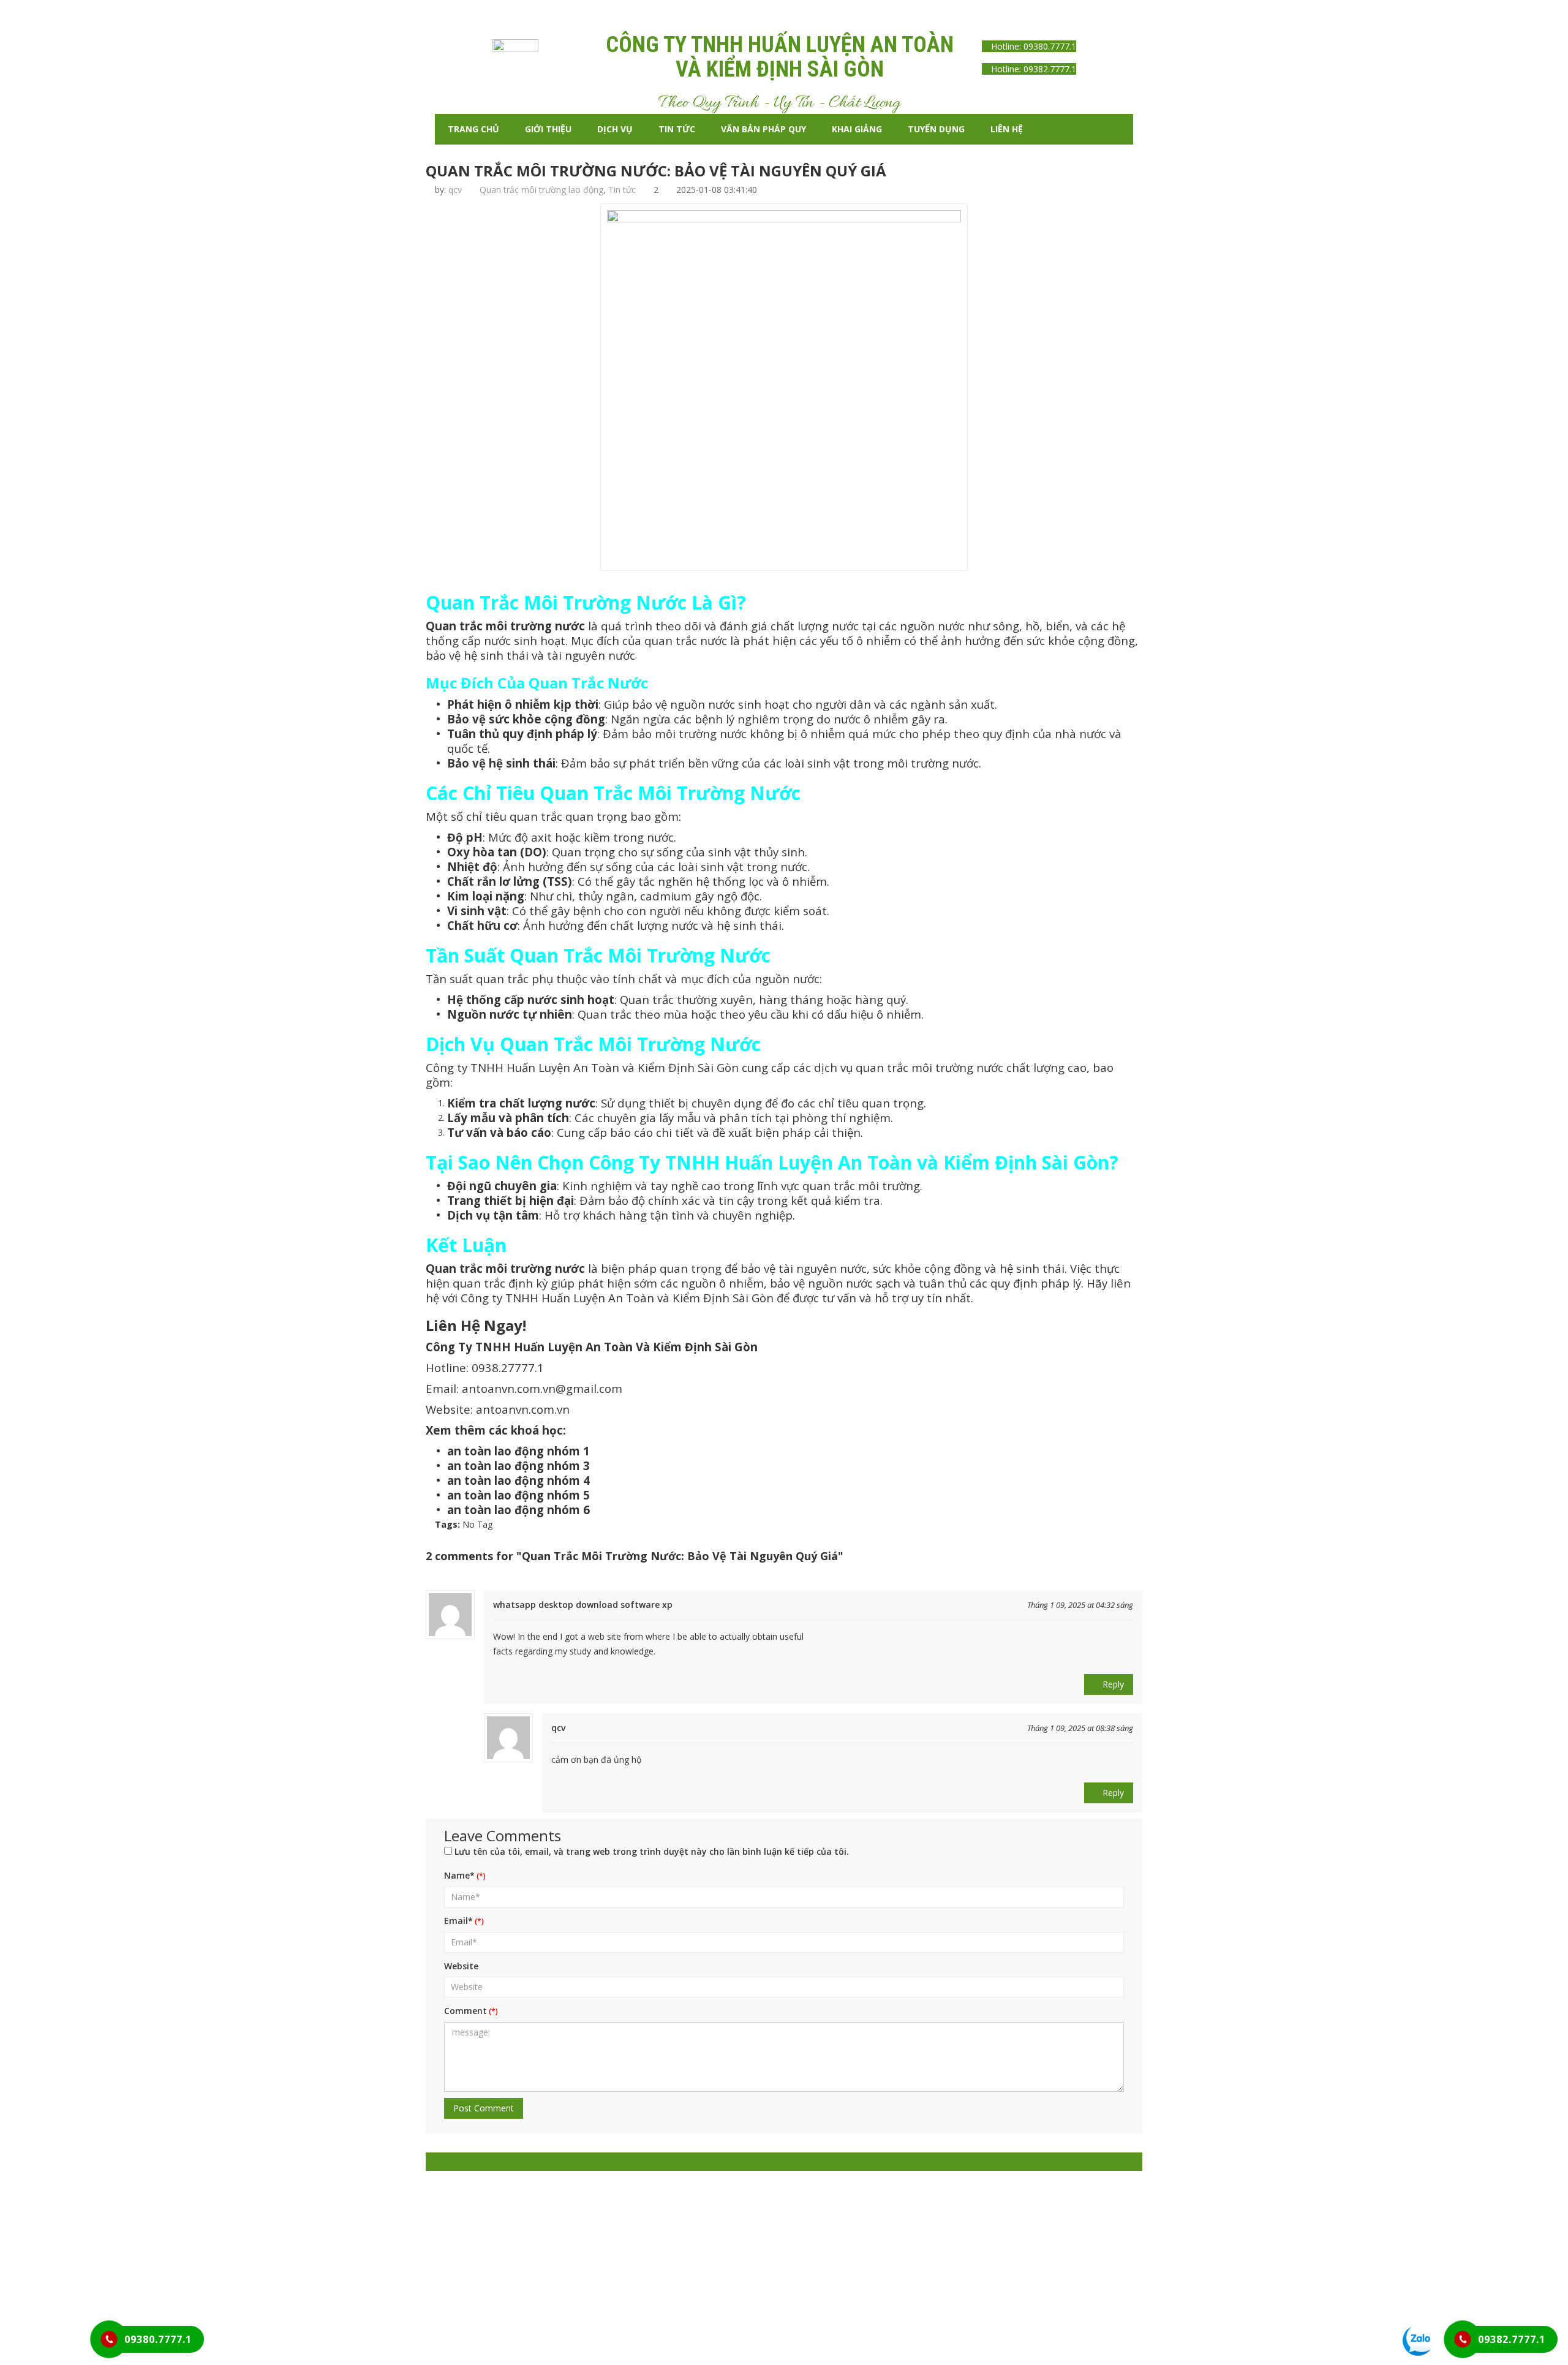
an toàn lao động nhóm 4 (518, 1480)
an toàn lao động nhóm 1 (518, 1451)
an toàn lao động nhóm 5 (518, 1495)
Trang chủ (473, 129)
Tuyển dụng (936, 129)
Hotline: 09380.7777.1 (1032, 46)
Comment (466, 2011)
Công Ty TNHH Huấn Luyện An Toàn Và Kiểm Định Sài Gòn (592, 1347)
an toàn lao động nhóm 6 (518, 1510)
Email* (458, 1921)
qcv (455, 190)
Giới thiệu (548, 129)
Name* (459, 1875)
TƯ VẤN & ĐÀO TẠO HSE (724, 2295)
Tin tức (677, 129)
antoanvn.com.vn (523, 1409)
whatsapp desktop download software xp (583, 1605)
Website (461, 1966)
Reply (1112, 1684)
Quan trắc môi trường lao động (541, 190)
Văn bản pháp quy (763, 129)
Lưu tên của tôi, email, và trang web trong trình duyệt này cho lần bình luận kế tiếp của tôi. (652, 1851)
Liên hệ (1007, 129)
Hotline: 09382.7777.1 (1032, 69)
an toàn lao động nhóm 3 (518, 1465)
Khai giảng (857, 129)
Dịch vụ (615, 129)
